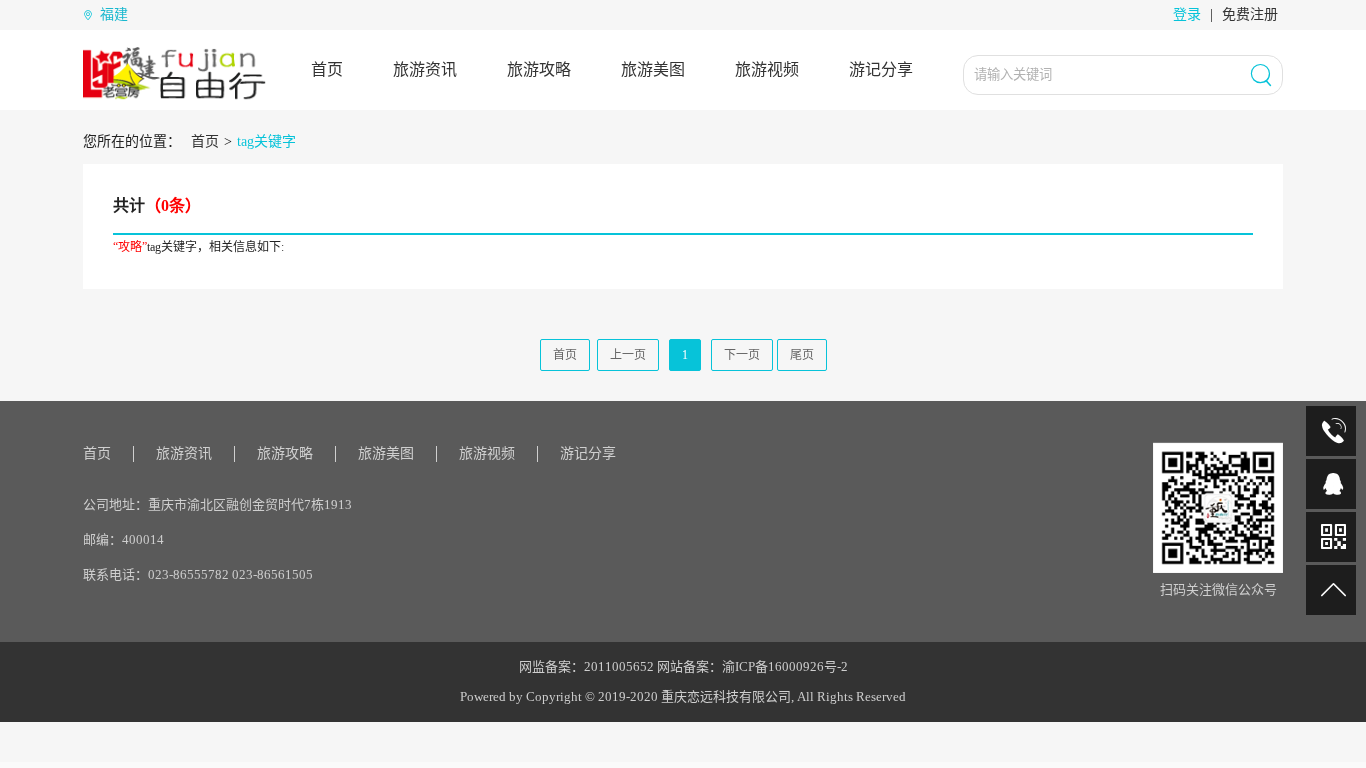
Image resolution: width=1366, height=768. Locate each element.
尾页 (802, 355)
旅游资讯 (425, 69)
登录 (1187, 14)
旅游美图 (653, 69)
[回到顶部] (1331, 590)
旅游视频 (767, 69)
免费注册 (1250, 14)
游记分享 (881, 69)
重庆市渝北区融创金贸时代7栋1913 (250, 504)
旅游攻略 (539, 69)
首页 (327, 69)
